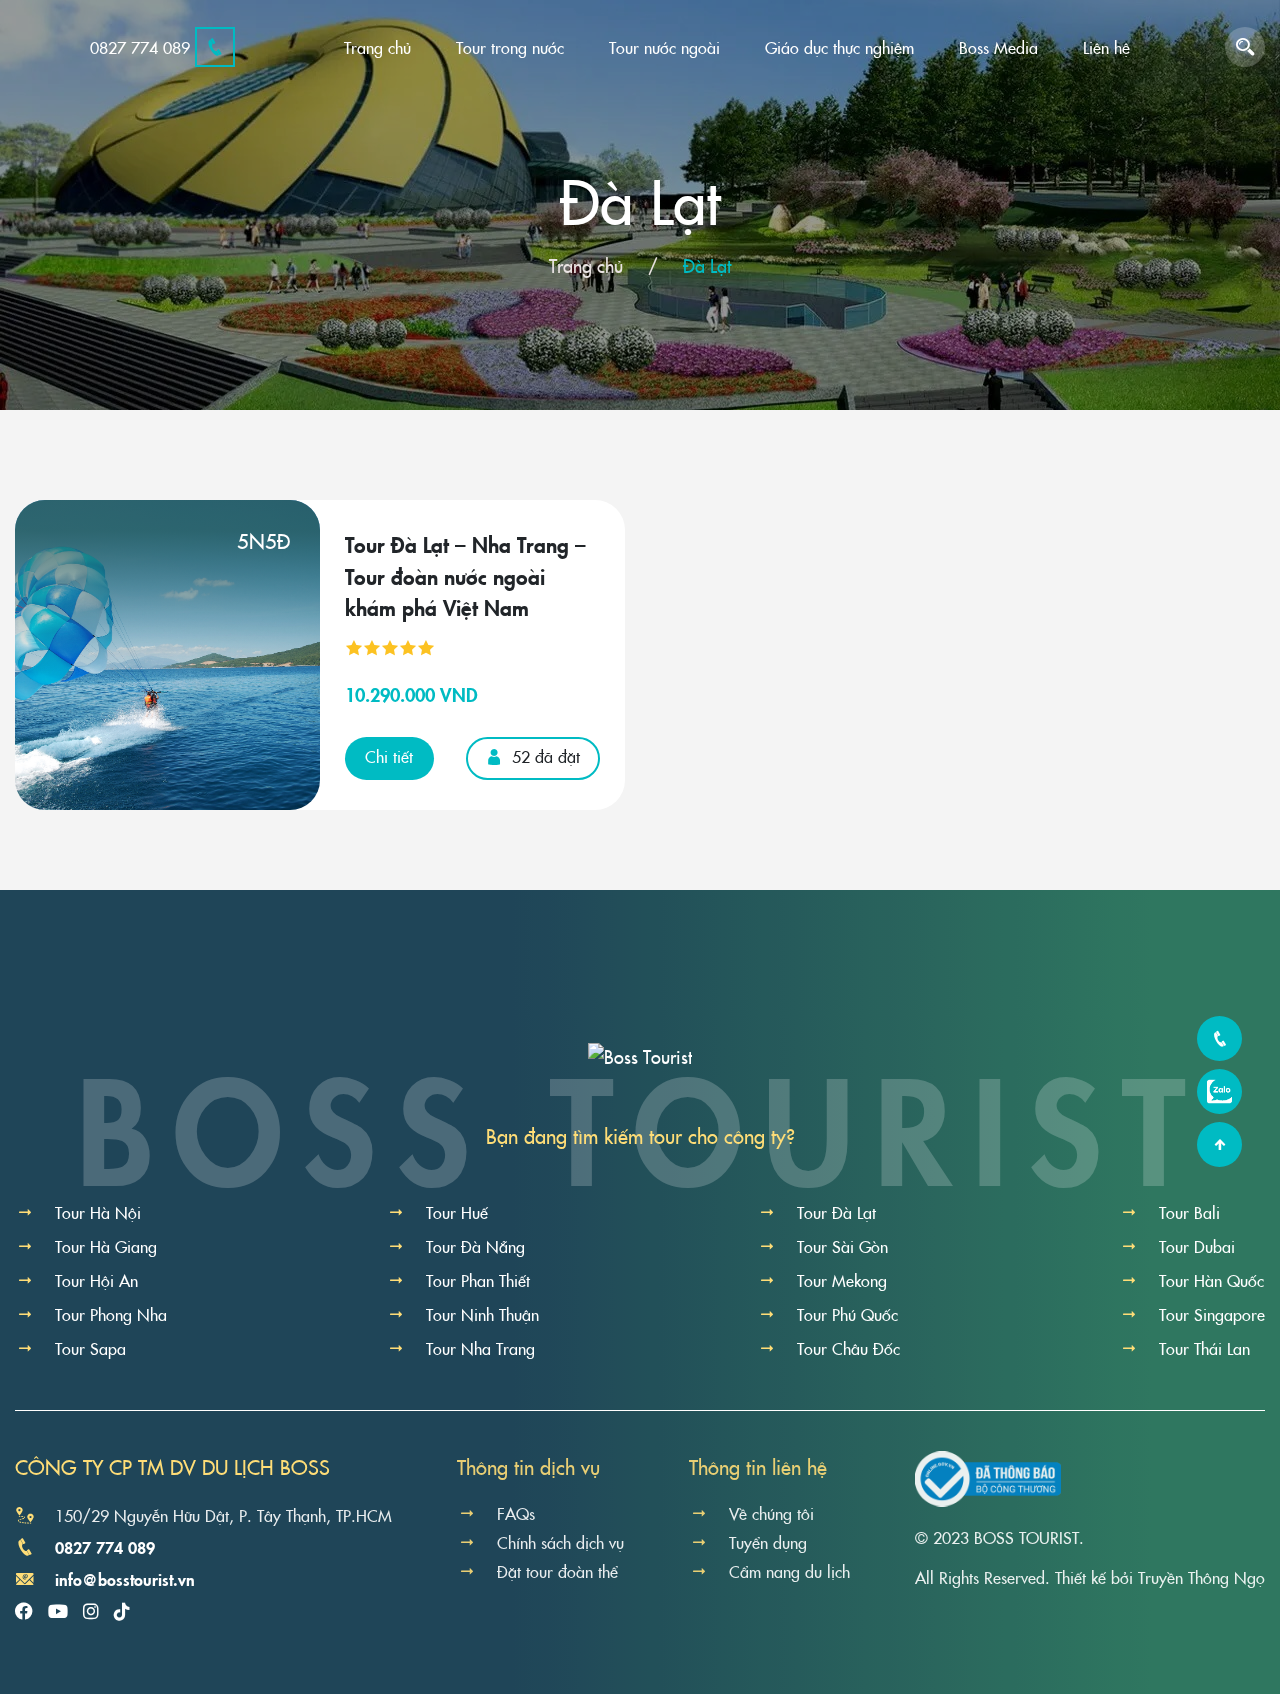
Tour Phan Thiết (478, 1280)
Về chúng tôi (771, 1513)
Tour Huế (457, 1212)
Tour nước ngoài (664, 47)
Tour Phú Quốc (847, 1314)
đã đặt (546, 756)
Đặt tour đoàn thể (557, 1571)
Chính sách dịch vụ (560, 1542)
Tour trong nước (510, 47)
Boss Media (998, 47)
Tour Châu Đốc (848, 1348)
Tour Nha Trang (480, 1348)
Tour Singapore (1212, 1314)
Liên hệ (1106, 47)
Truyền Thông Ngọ (1201, 1577)
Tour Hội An (96, 1280)
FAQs (516, 1513)
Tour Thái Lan (1204, 1348)
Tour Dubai (1197, 1246)
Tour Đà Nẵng (475, 1246)
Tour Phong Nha (111, 1314)
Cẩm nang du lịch (789, 1571)
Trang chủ (377, 47)
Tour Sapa (90, 1348)
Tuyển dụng (768, 1542)
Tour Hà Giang (106, 1246)
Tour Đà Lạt (836, 1212)
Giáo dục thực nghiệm (839, 47)
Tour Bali (1189, 1212)
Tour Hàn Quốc (1211, 1280)
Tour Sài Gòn (842, 1246)
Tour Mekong (842, 1280)
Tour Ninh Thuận (482, 1314)
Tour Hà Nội (98, 1212)
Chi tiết (389, 756)
